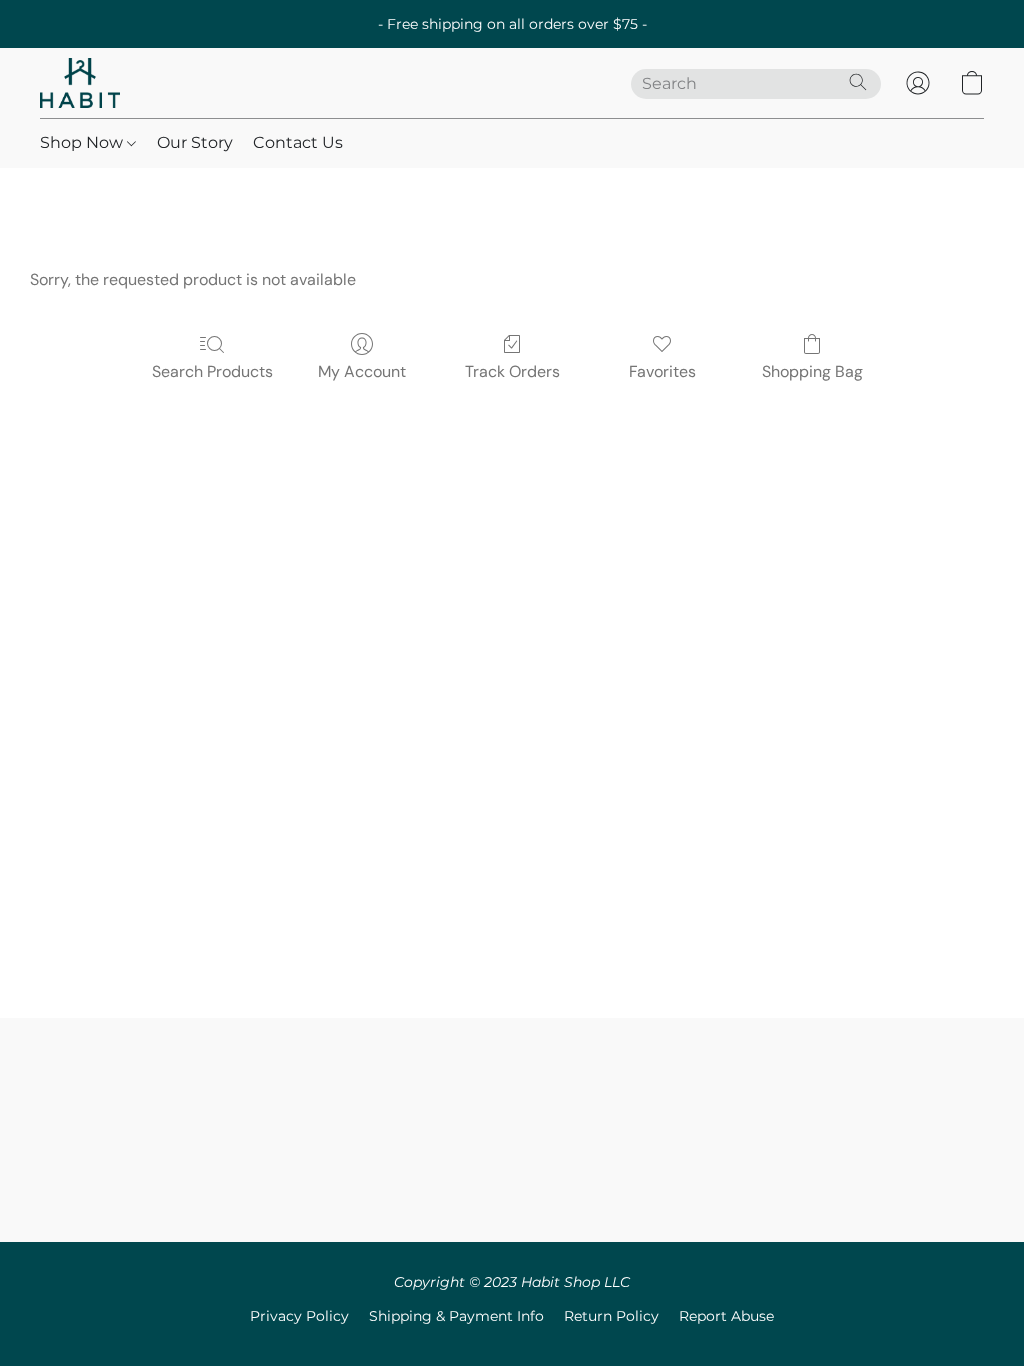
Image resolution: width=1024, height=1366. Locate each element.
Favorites (662, 371)
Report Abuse (726, 1316)
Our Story (195, 142)
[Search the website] (858, 82)
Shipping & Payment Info (456, 1316)
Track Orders (512, 371)
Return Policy (611, 1316)
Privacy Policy (299, 1316)
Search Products (212, 371)
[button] (80, 83)
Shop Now (83, 142)
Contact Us (298, 142)
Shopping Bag (812, 371)
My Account (362, 371)
